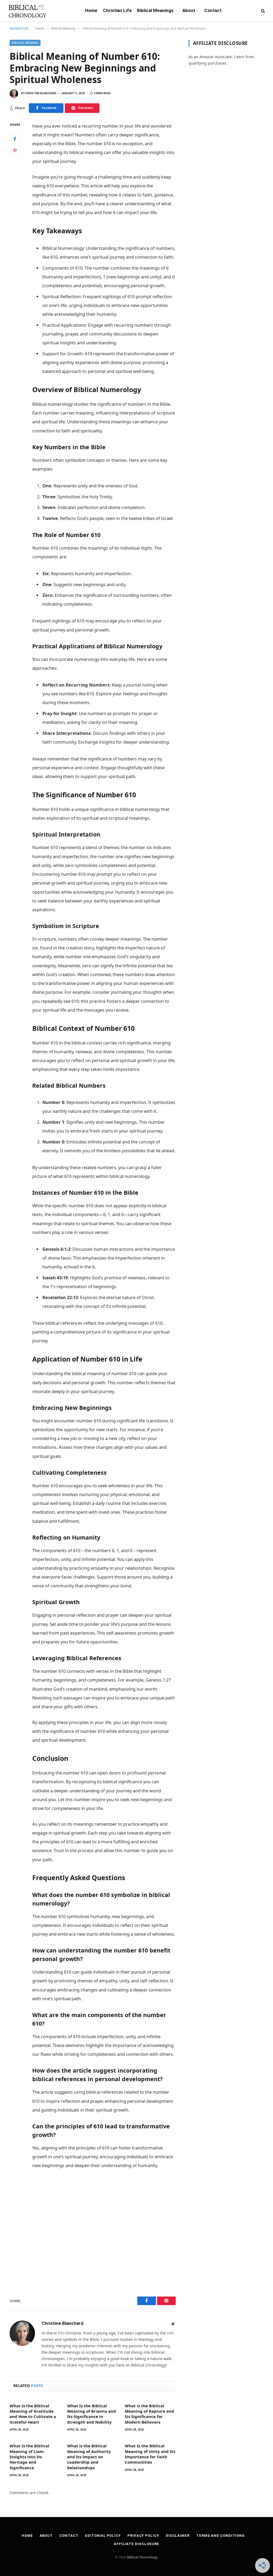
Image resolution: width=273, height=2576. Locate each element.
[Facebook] (15, 139)
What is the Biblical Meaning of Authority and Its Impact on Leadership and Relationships (89, 2457)
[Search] (262, 11)
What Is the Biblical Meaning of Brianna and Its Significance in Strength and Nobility (92, 2414)
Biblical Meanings (155, 10)
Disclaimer (178, 2536)
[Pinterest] (15, 151)
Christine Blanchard (41, 93)
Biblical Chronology (142, 2557)
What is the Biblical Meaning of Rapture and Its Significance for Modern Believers (149, 2414)
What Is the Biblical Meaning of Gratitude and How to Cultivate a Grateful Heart (33, 2414)
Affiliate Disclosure (136, 2544)
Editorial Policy (103, 2536)
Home (91, 10)
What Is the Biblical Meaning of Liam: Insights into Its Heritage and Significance (29, 2457)
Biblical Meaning (63, 29)
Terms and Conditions (220, 2536)
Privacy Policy (143, 2536)
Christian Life (117, 10)
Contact (213, 10)
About (189, 10)
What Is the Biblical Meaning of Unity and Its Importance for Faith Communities (150, 2454)
